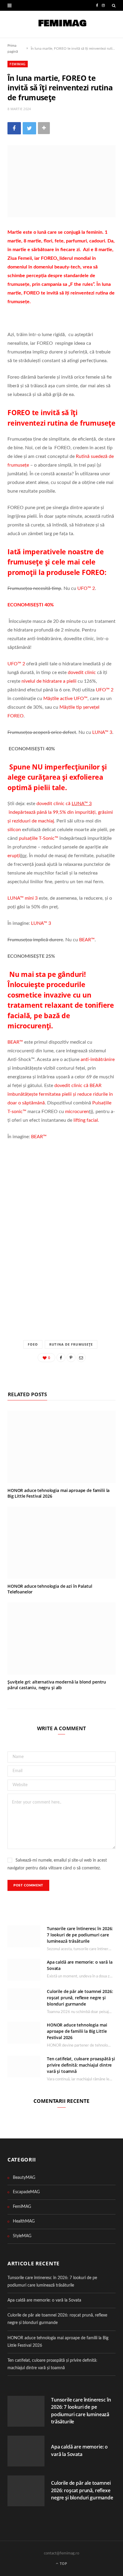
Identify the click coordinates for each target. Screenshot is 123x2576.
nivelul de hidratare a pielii (49, 681)
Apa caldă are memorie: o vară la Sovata (44, 2300)
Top (63, 2564)
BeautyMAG (24, 2178)
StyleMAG (22, 2236)
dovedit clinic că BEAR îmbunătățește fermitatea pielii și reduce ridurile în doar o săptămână (60, 1094)
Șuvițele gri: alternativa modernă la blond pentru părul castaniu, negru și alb (57, 1685)
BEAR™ (87, 940)
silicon (14, 830)
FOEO (33, 1344)
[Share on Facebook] (14, 128)
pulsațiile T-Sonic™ (39, 838)
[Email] (81, 1358)
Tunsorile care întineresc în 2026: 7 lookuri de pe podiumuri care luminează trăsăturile (80, 1935)
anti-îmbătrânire (98, 1059)
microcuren (77, 1112)
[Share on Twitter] (29, 128)
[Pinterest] (71, 1358)
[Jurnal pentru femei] (62, 24)
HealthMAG (24, 2221)
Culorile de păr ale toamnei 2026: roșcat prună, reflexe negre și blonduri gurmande (80, 1998)
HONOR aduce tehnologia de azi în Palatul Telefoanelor (50, 1589)
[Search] (114, 5)
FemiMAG (18, 64)
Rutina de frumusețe (71, 1344)
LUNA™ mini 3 (23, 898)
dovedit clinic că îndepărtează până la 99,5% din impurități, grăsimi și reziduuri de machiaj (60, 812)
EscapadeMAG (26, 2192)
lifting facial (86, 1120)
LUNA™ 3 (102, 732)
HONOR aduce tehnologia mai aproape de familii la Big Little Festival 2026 (59, 1493)
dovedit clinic (82, 673)
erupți (14, 856)
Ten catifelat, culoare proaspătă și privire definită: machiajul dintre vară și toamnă (81, 2065)
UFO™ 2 (86, 588)
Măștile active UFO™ (65, 699)
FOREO (49, 258)
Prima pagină (13, 48)
